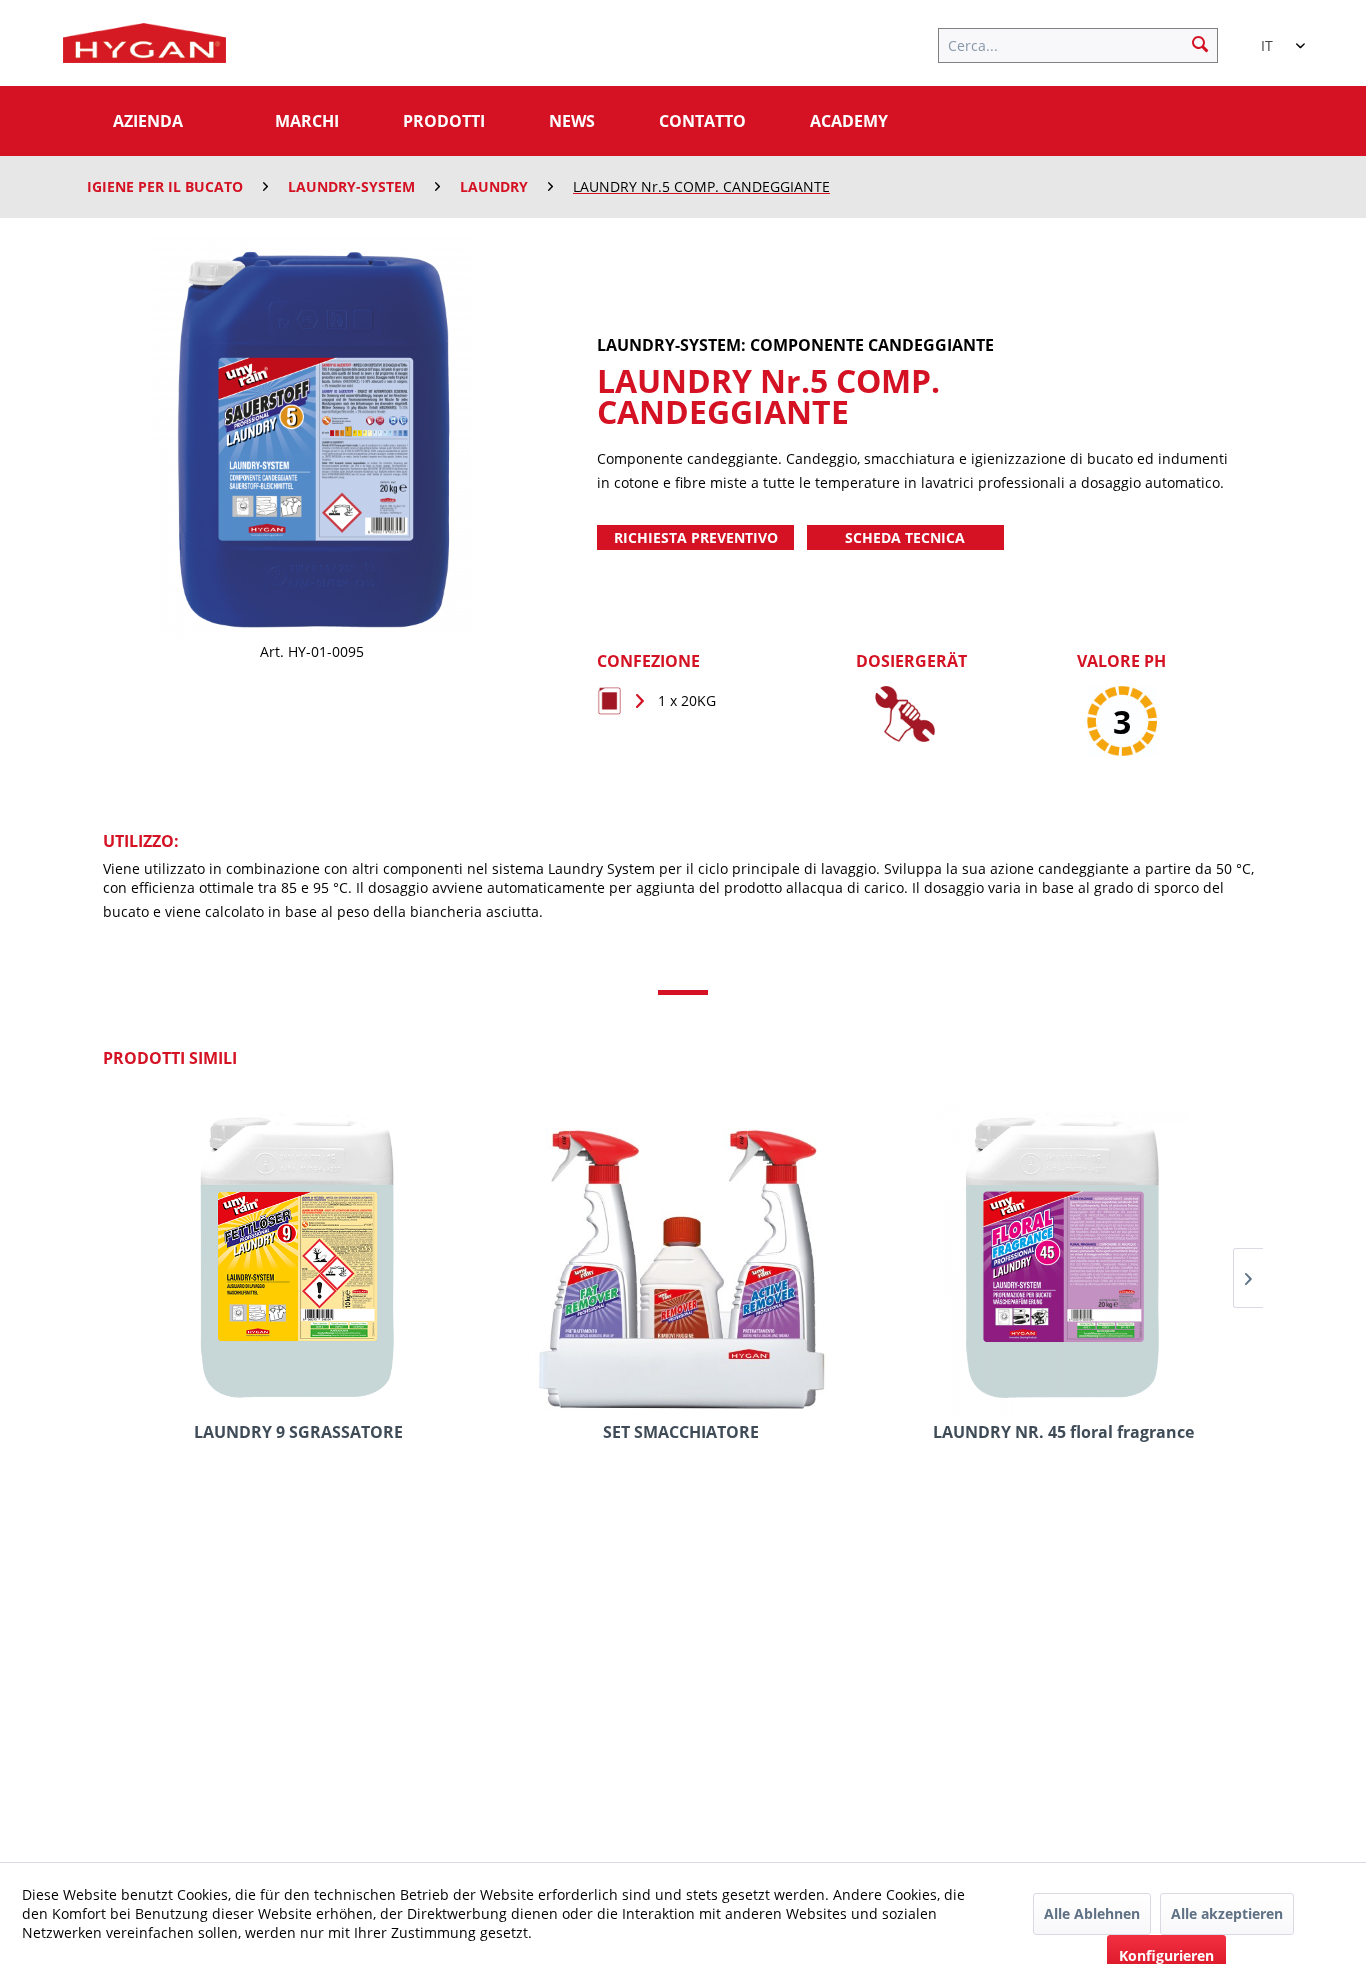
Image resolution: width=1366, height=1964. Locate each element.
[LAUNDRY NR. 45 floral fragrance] (1063, 1257)
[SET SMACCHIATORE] (680, 1257)
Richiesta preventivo (696, 537)
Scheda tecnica (905, 537)
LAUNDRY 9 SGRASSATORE (298, 1432)
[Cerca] (1200, 43)
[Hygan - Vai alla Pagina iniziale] (144, 48)
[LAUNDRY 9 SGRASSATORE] (298, 1257)
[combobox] (1273, 37)
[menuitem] (1088, 43)
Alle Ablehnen (1092, 1913)
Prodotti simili (170, 1058)
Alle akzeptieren (1227, 1913)
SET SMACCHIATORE (681, 1432)
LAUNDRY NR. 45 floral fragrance (1063, 1432)
